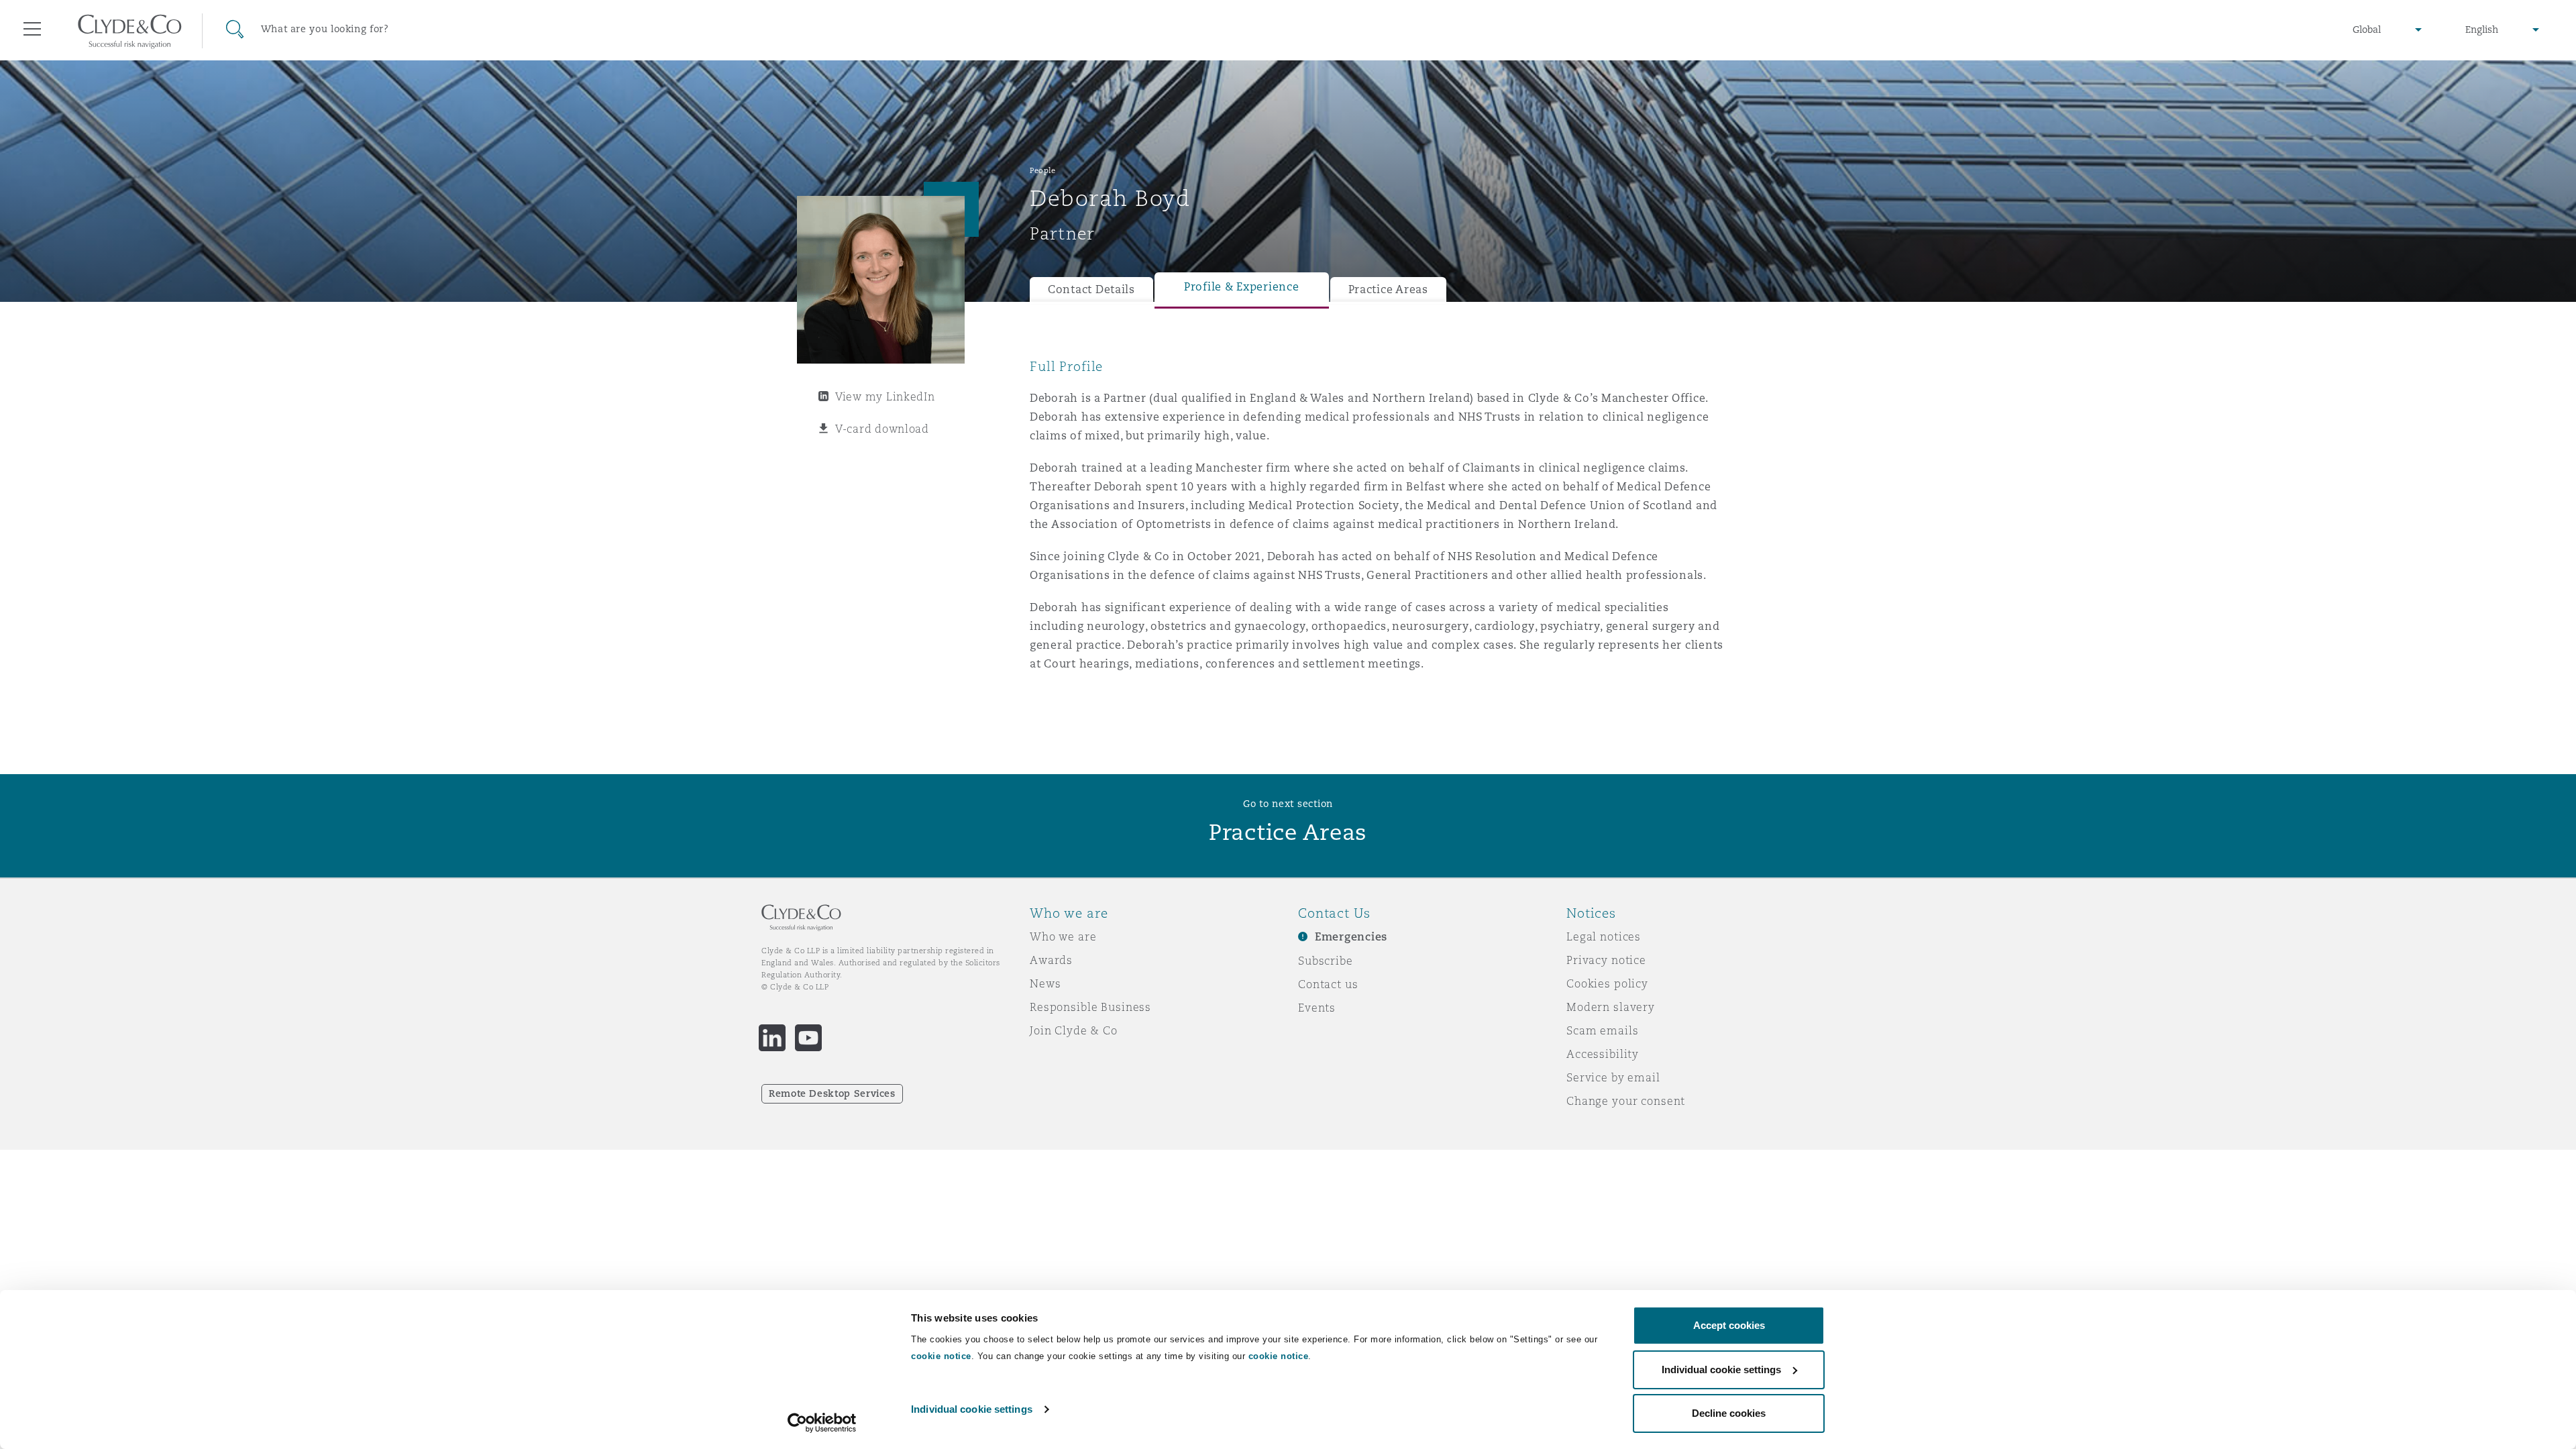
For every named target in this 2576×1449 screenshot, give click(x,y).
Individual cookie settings (972, 1409)
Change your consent (1626, 1101)
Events (1317, 1008)
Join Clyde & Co (1074, 1030)
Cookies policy (1607, 983)
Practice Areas (1388, 289)
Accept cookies (1729, 1325)
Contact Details (1091, 289)
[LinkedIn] (772, 1038)
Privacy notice (1606, 960)
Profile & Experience (1242, 287)
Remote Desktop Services (832, 1093)
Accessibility (1603, 1054)
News (1045, 983)
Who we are (1063, 936)
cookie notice (941, 1356)
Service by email (1613, 1077)
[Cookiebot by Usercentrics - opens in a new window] (822, 1423)
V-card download (882, 429)
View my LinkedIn (885, 396)
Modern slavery (1611, 1007)
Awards (1051, 960)
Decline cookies (1729, 1413)
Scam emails (1602, 1030)
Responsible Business (1090, 1007)
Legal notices (1604, 936)
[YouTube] (808, 1038)
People (1042, 170)
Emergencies (1351, 937)
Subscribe (1326, 961)
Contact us (1328, 984)
